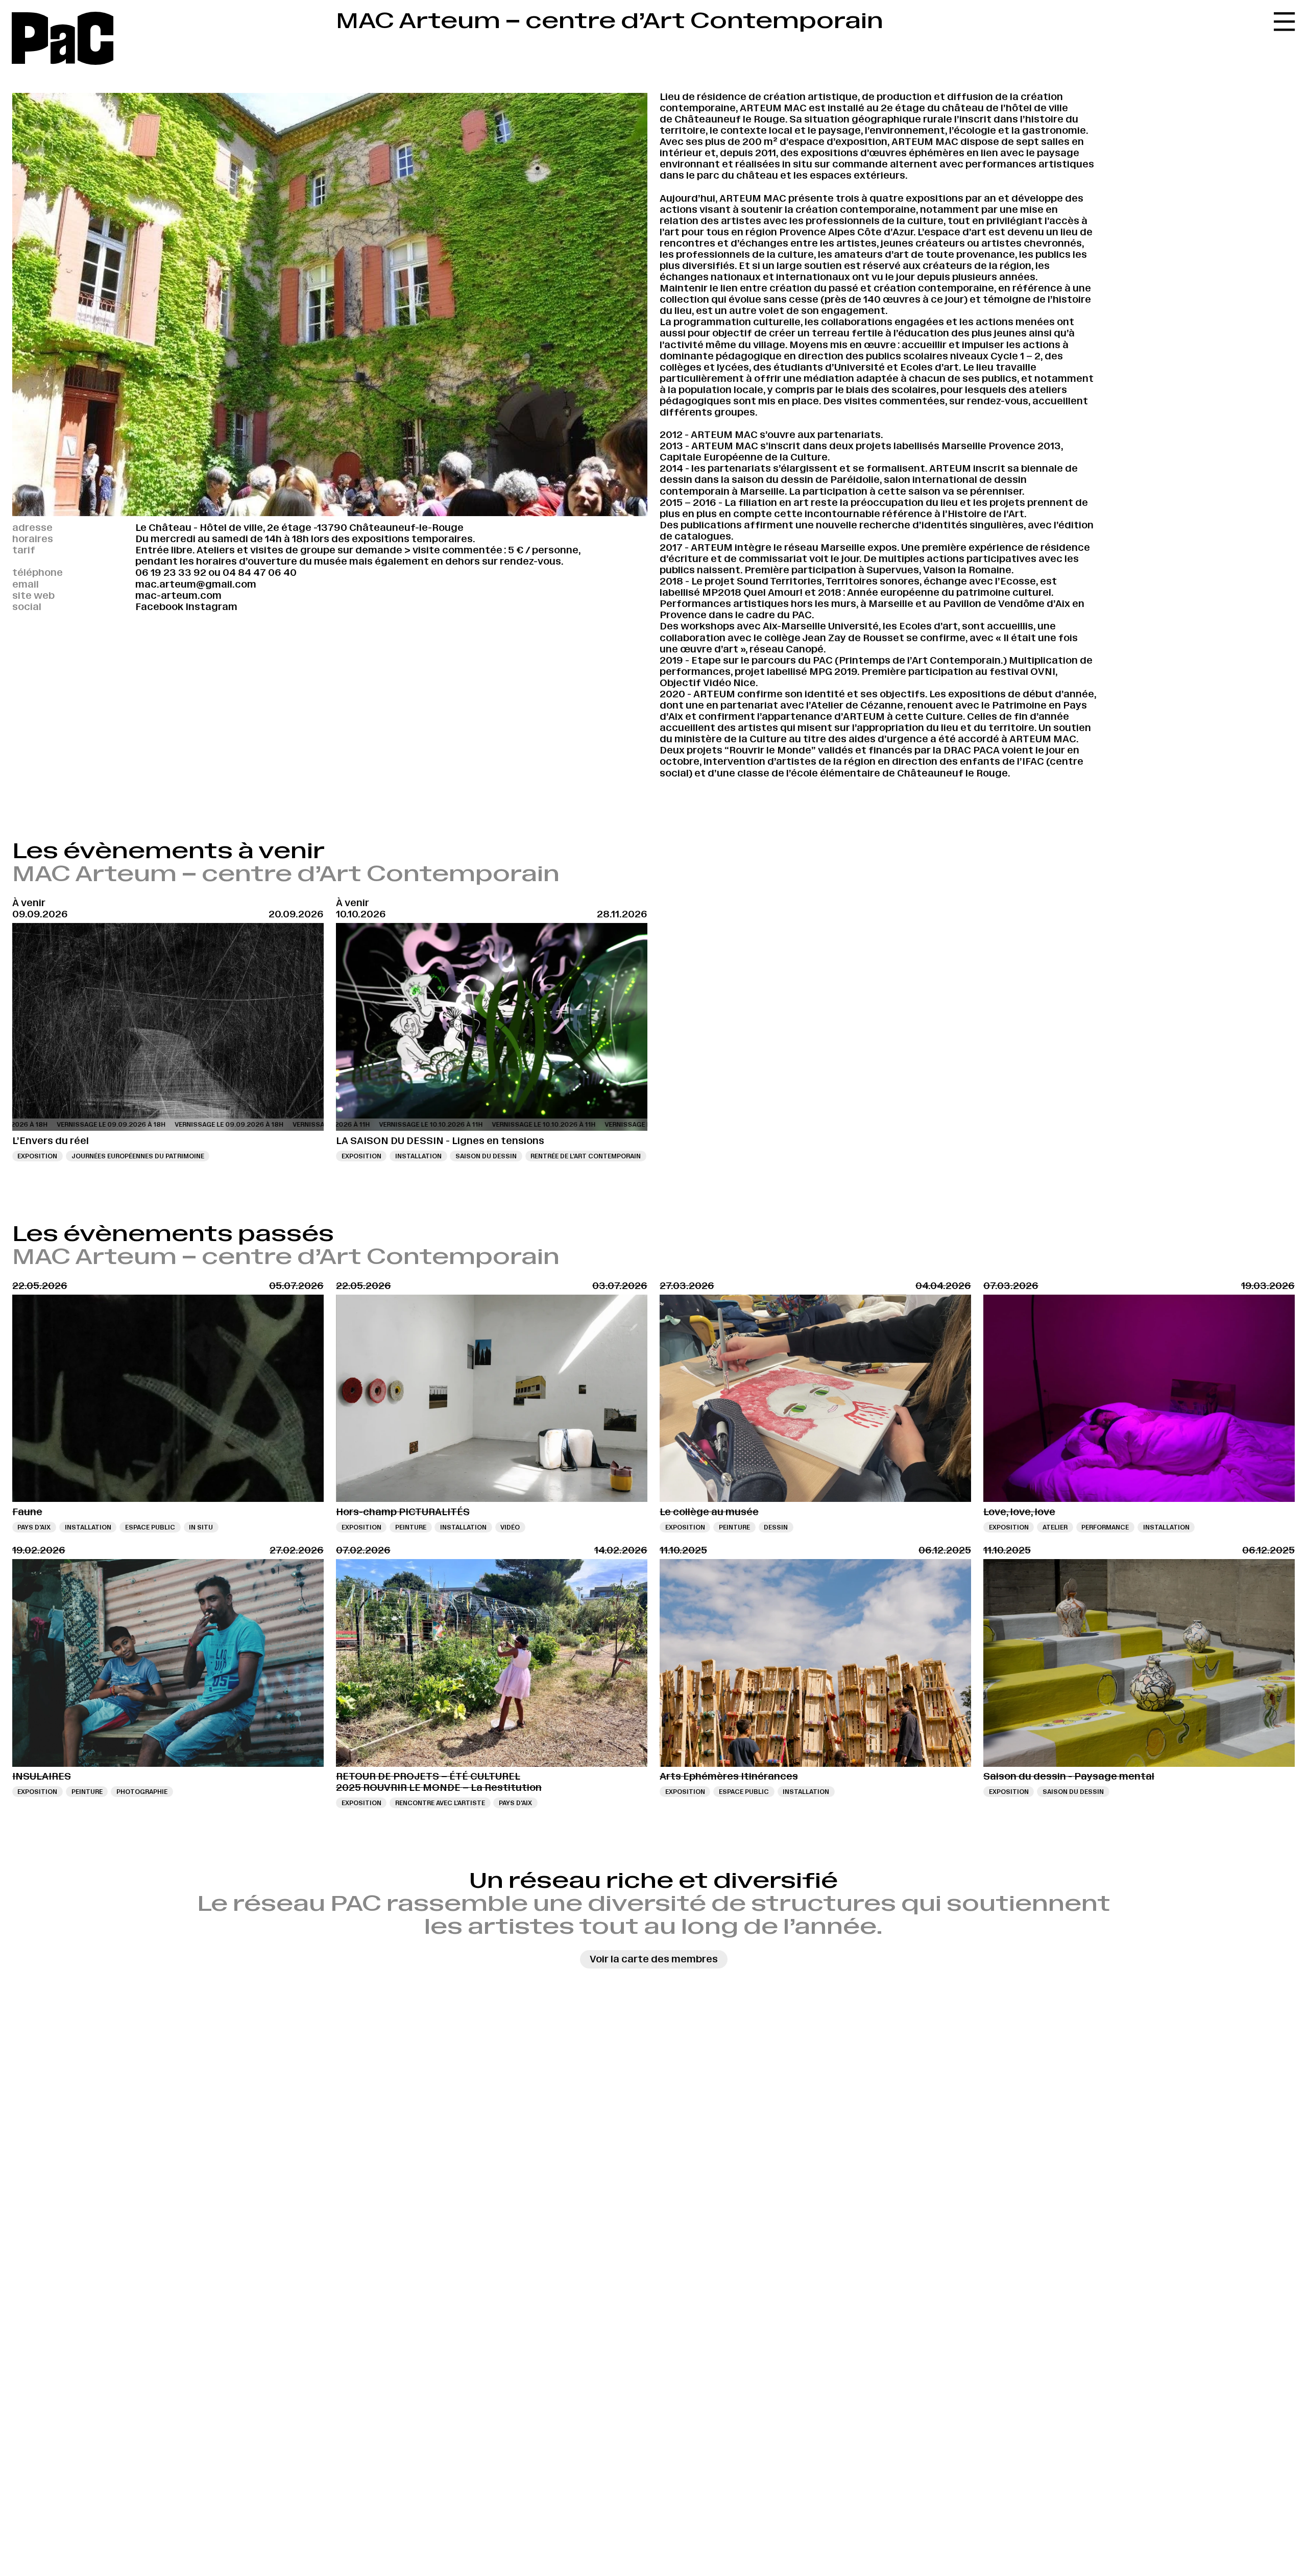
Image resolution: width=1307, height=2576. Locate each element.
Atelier (1055, 1527)
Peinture (411, 1527)
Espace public (150, 1527)
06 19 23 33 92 (171, 573)
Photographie (142, 1792)
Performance (1105, 1527)
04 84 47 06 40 (260, 573)
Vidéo (510, 1527)
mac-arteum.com (178, 596)
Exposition (37, 1156)
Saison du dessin (486, 1156)
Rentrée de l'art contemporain (586, 1156)
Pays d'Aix (34, 1527)
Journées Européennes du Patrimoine (138, 1156)
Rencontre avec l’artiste (440, 1803)
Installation (418, 1156)
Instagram (211, 607)
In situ (201, 1527)
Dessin (776, 1527)
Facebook (159, 607)
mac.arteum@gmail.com (196, 584)
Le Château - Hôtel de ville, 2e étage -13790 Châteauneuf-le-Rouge (299, 528)
